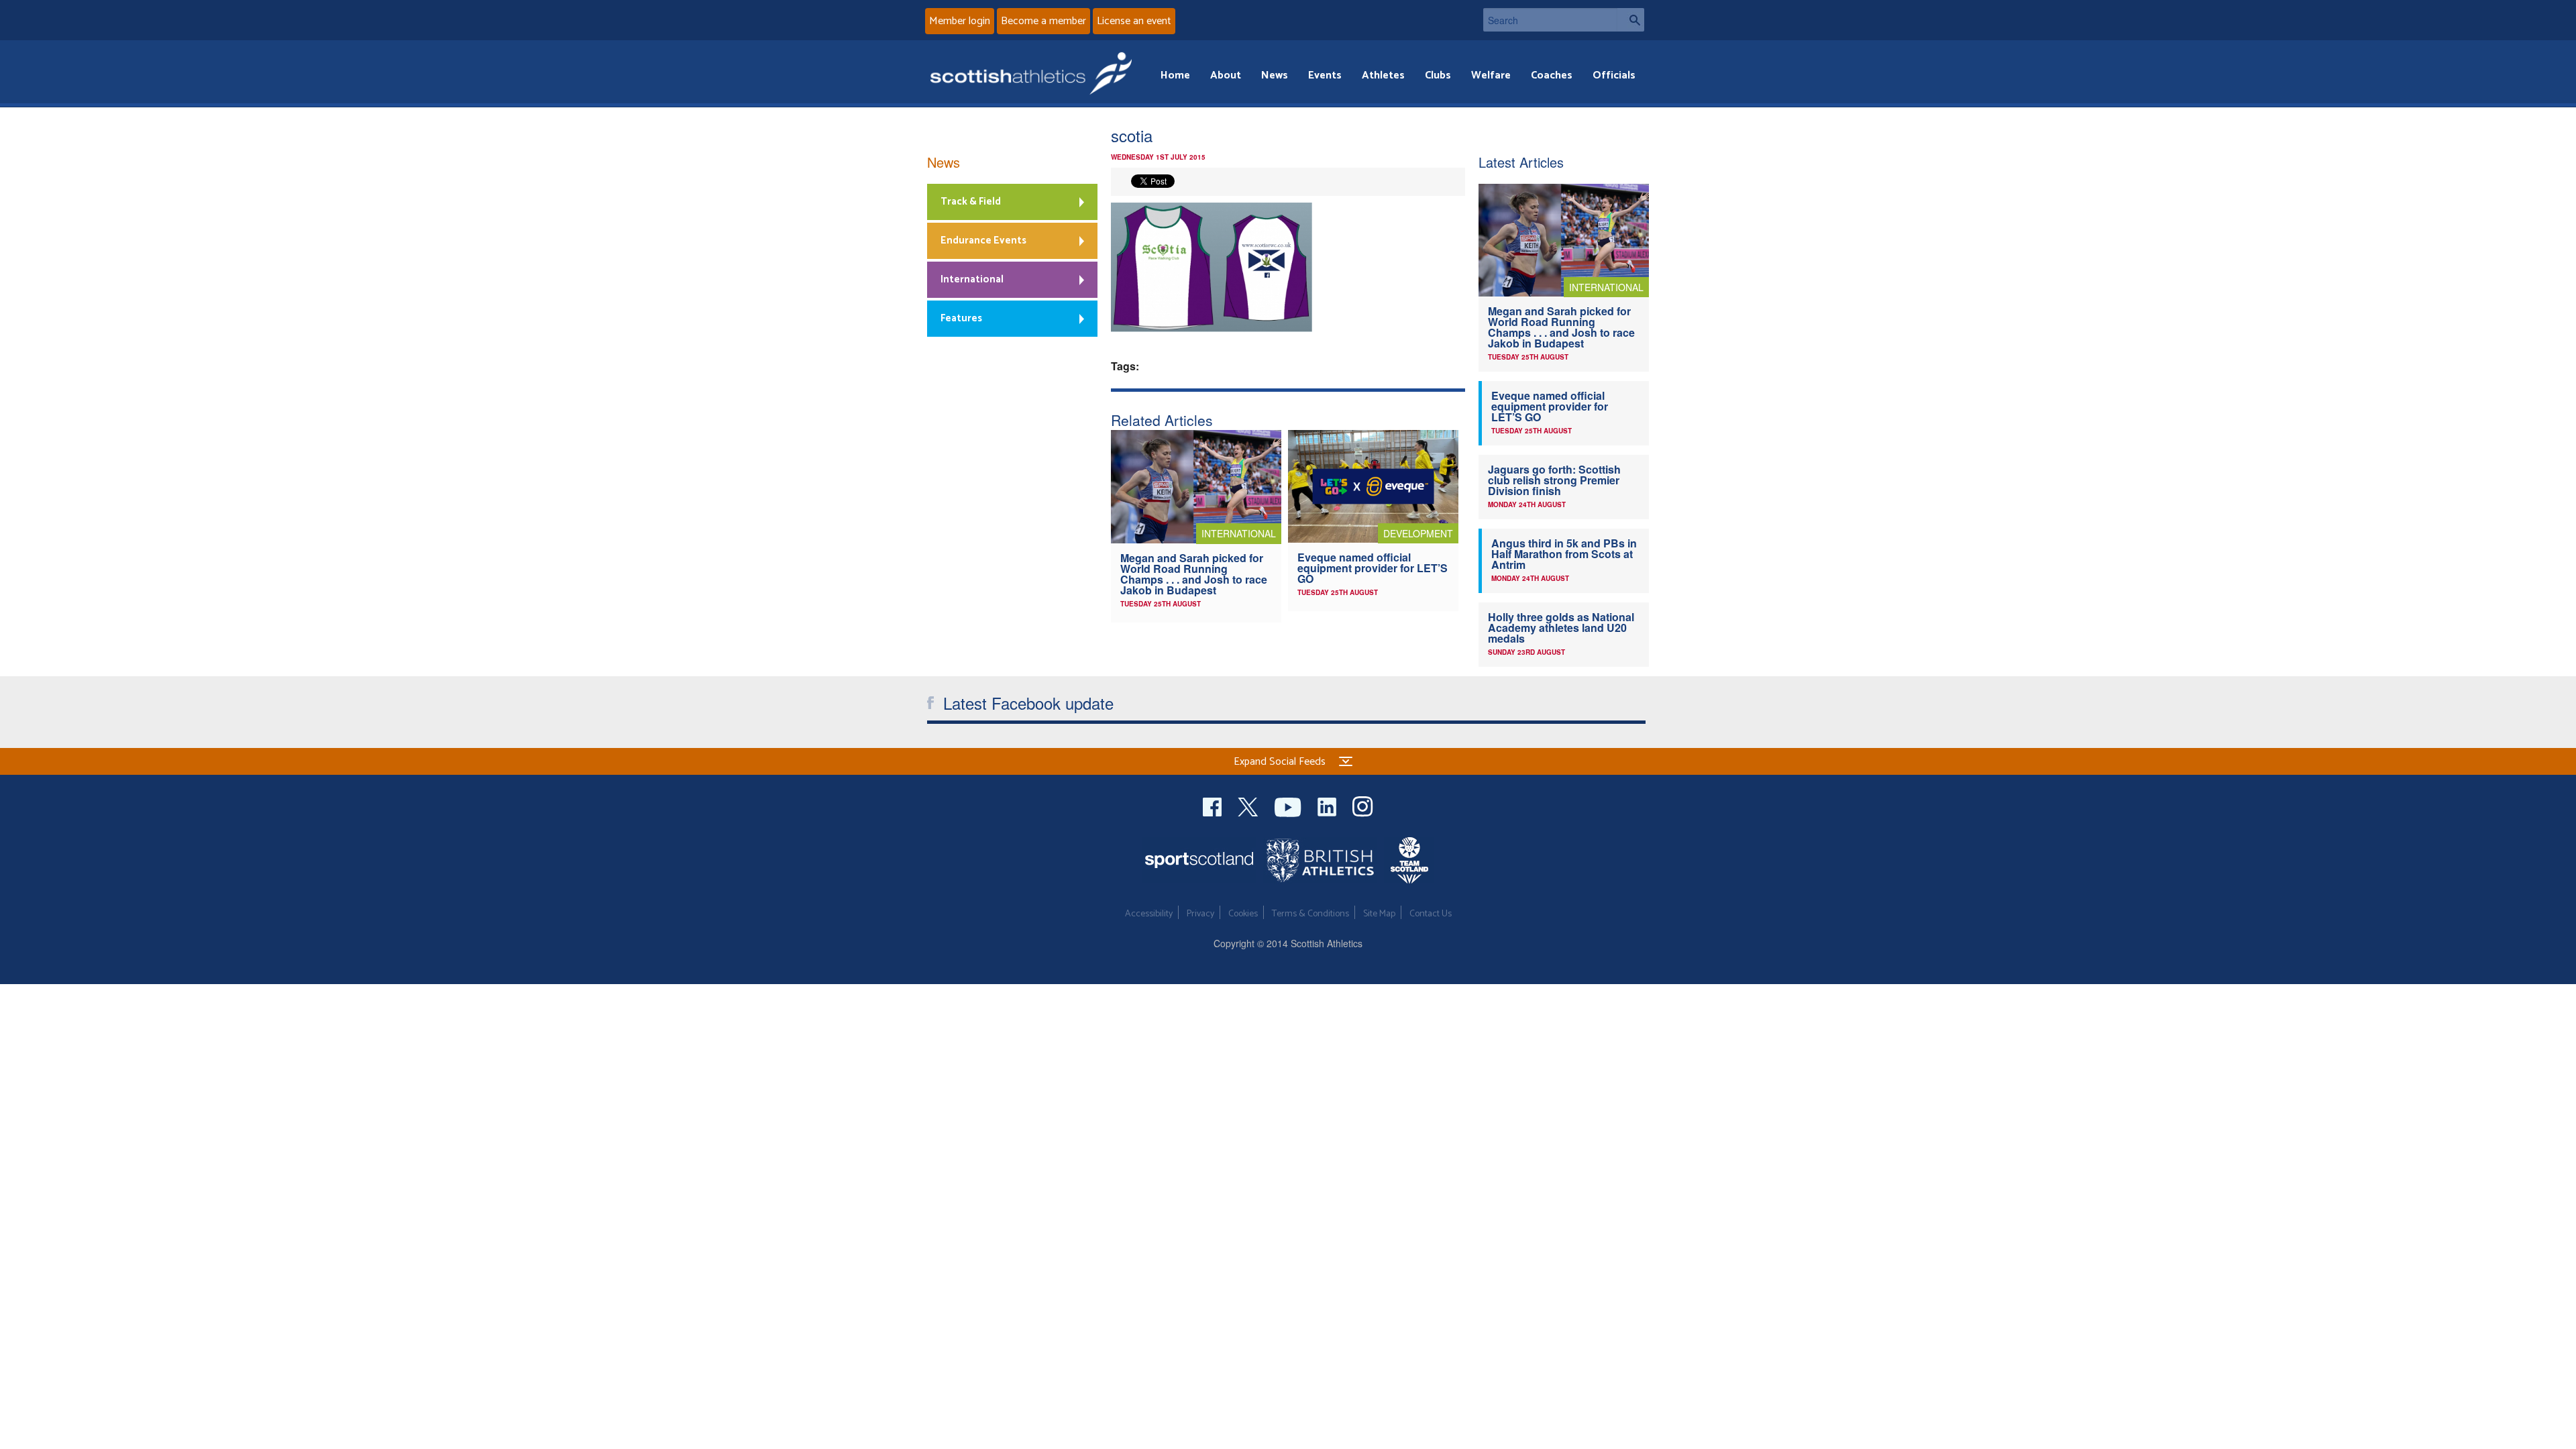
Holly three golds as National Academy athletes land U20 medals (1561, 628)
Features (961, 318)
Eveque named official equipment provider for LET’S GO (1373, 568)
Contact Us (1431, 914)
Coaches (1552, 75)
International (972, 279)
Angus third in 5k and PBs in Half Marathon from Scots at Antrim (1564, 554)
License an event (1134, 21)
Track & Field (971, 202)
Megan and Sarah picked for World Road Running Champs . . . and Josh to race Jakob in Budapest (1194, 574)
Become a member (1043, 21)
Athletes (1383, 75)
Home (1175, 75)
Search (1631, 20)
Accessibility (1149, 914)
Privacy (1200, 914)
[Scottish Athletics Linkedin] (1328, 805)
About (1226, 75)
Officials (1614, 75)
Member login (960, 21)
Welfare (1491, 75)
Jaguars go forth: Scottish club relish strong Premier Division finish (1554, 480)
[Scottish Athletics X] (1249, 805)
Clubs (1438, 75)
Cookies (1243, 914)
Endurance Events (983, 240)
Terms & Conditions (1310, 914)
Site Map (1379, 914)
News (1275, 75)
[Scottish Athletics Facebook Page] (1214, 805)
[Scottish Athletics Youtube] (1289, 805)
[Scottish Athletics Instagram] (1363, 805)
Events (1325, 75)
